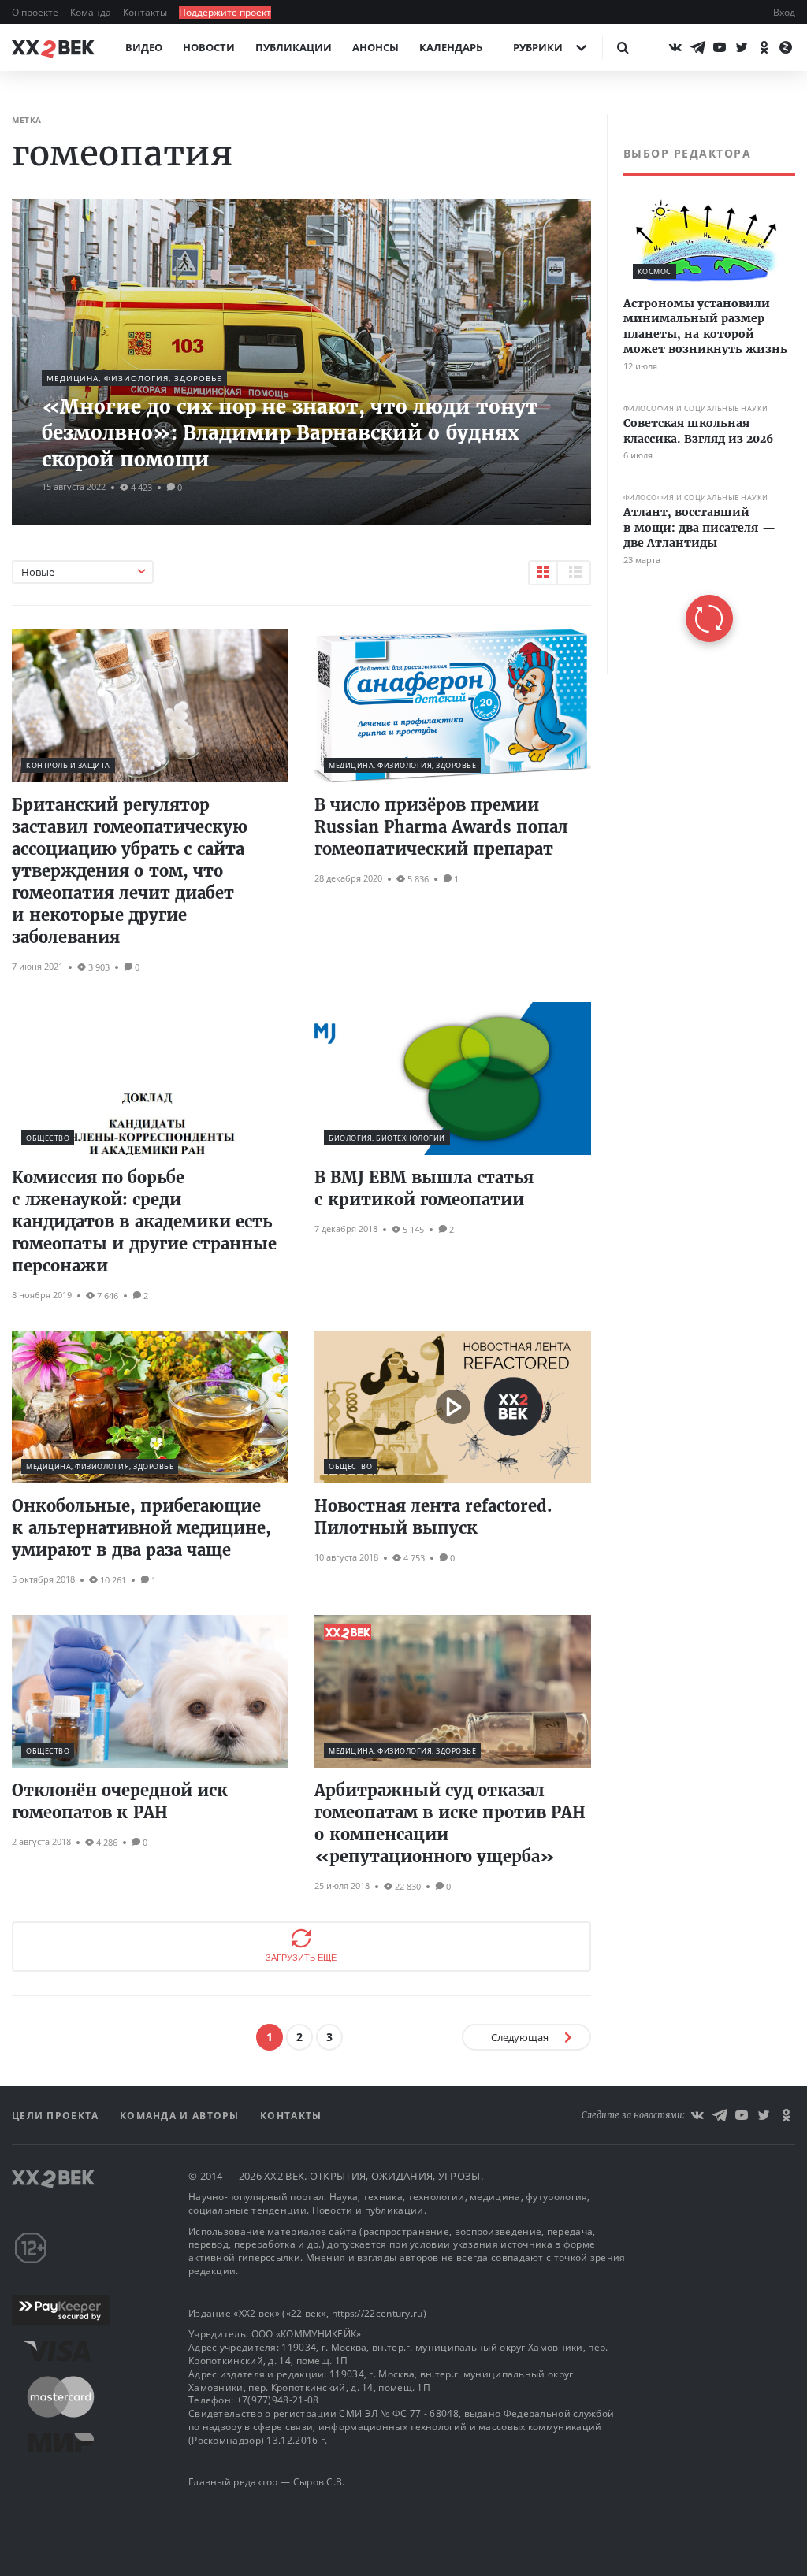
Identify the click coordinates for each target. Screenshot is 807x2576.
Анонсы (376, 47)
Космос (655, 271)
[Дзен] (786, 47)
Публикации (294, 47)
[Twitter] (742, 47)
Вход (784, 12)
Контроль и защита (68, 765)
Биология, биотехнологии (387, 1138)
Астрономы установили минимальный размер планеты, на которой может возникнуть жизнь (705, 327)
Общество (48, 1138)
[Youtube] (720, 47)
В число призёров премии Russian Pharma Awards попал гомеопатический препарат (441, 827)
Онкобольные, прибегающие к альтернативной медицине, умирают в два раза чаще (141, 1528)
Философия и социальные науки (696, 408)
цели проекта (57, 2116)
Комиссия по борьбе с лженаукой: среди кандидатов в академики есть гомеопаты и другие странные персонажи (144, 1221)
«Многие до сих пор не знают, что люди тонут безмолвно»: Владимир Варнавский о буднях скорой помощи (290, 433)
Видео (144, 47)
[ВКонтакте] (675, 47)
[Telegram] (697, 47)
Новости (209, 47)
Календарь (451, 47)
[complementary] (701, 394)
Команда (92, 12)
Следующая (520, 2037)
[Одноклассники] (764, 47)
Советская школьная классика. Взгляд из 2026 (698, 431)
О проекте (36, 12)
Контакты (146, 12)
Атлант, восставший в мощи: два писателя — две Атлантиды (699, 527)
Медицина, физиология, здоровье (134, 378)
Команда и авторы (181, 2116)
